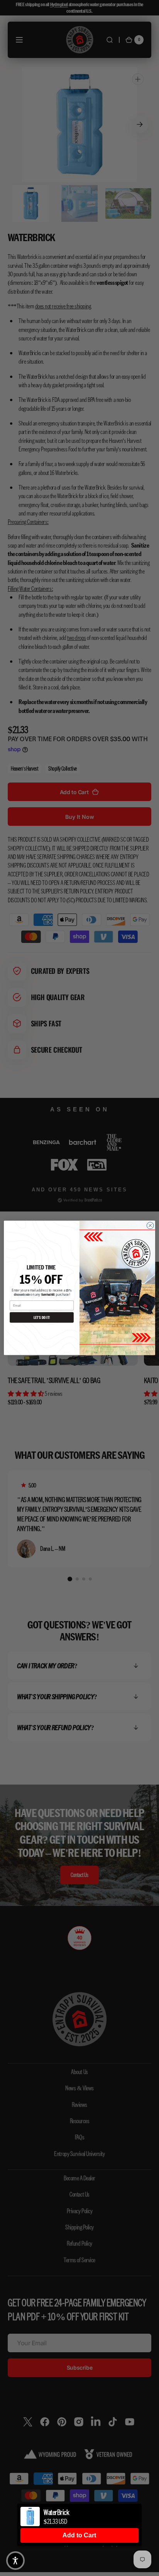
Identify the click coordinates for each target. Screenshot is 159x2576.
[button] (15, 2561)
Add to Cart (79, 2535)
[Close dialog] (150, 1226)
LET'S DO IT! (42, 1318)
